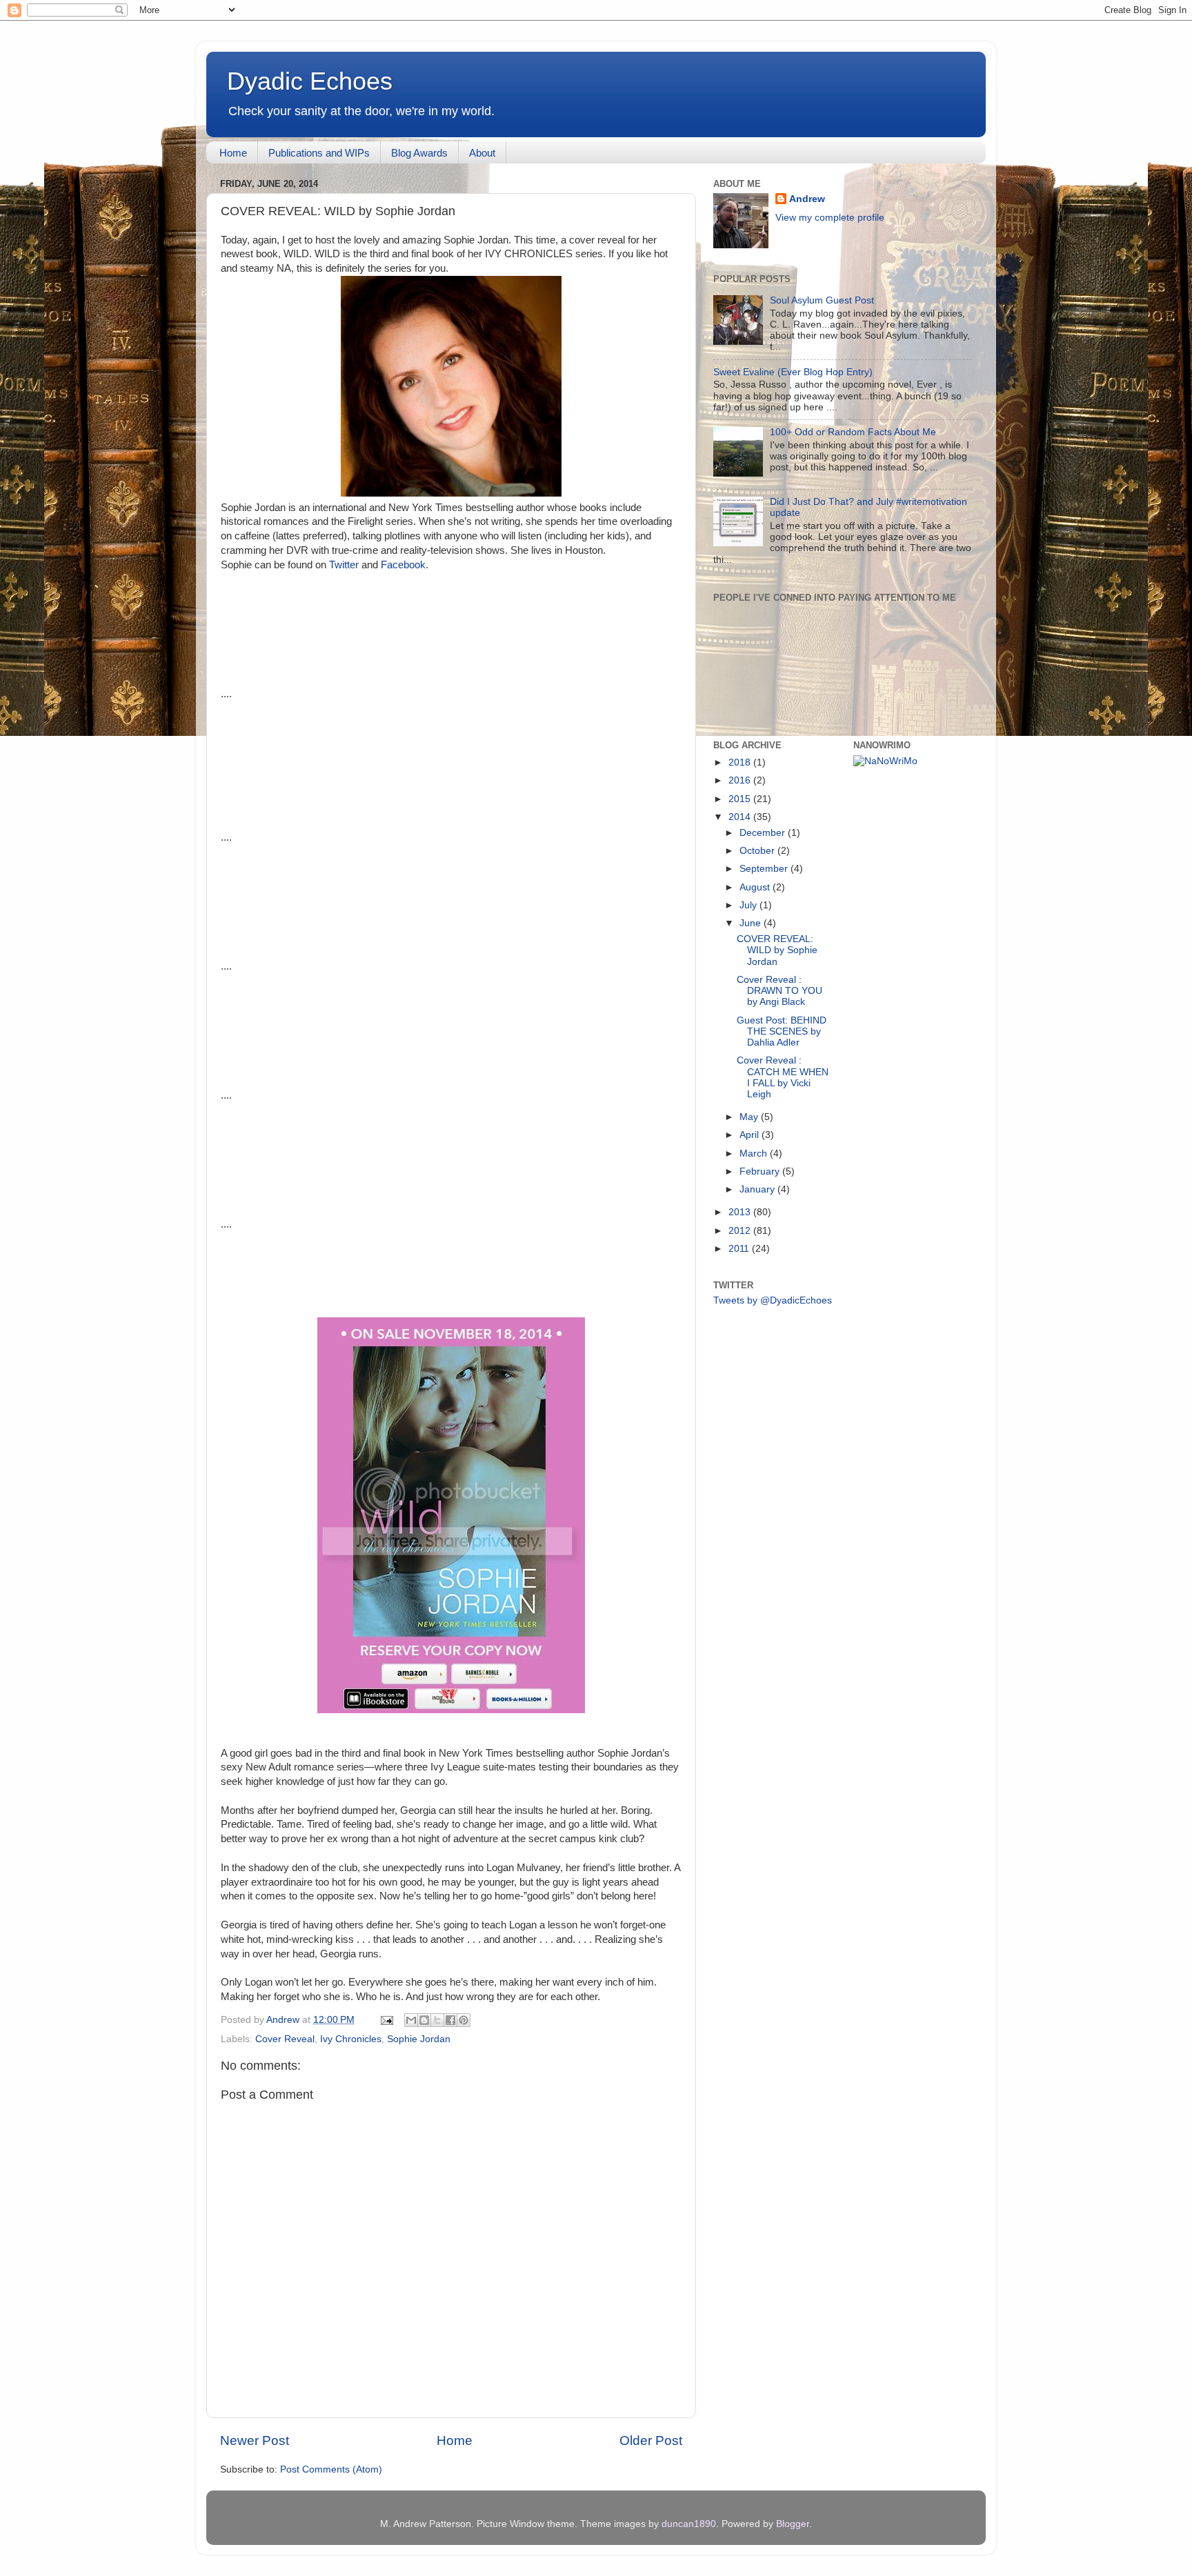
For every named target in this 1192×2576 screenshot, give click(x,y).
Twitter (344, 565)
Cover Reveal (285, 2039)
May (750, 1117)
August (756, 887)
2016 (741, 780)
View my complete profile (830, 218)
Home (233, 153)
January (758, 1189)
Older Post (651, 2440)
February (761, 1171)
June (752, 923)
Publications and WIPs (319, 153)
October (758, 851)
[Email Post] (386, 2020)
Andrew (807, 199)
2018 (741, 762)
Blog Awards (419, 153)
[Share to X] (437, 2020)
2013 (741, 1212)
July (749, 905)
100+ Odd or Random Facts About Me (853, 432)
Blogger (793, 2524)
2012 (741, 1231)
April (751, 1135)
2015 (741, 799)
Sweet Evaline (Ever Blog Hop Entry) (793, 372)
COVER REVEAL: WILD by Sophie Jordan (777, 950)
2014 (741, 817)
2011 (740, 1249)
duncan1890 (689, 2524)
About (482, 153)
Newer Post (255, 2440)
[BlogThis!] (424, 2020)
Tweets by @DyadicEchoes (773, 1300)
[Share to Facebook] (450, 2020)
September (765, 869)
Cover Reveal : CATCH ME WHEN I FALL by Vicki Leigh (783, 1077)
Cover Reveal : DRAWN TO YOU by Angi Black (779, 991)
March (755, 1154)
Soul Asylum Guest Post (822, 300)
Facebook (403, 565)
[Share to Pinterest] (464, 2020)
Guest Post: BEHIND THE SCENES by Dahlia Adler (782, 1031)
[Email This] (411, 2020)
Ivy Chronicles (351, 2039)
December (764, 833)
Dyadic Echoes (310, 81)
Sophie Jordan (419, 2039)
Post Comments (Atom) (331, 2469)
